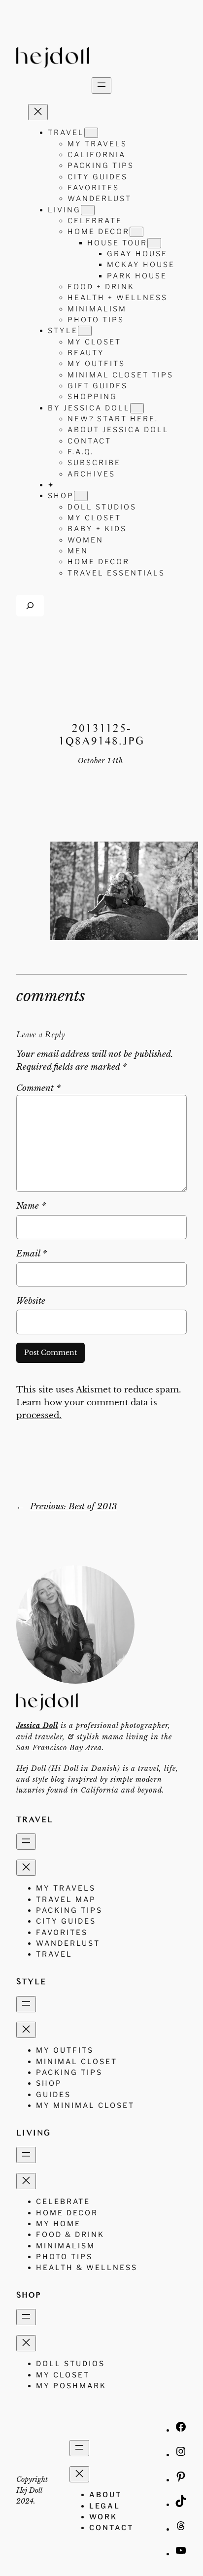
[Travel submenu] (91, 133)
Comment (38, 1088)
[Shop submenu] (81, 496)
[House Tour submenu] (154, 243)
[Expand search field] (30, 605)
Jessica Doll (37, 1726)
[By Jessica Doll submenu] (137, 408)
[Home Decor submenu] (136, 232)
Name (31, 1206)
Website (31, 1301)
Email (32, 1254)
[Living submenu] (88, 210)
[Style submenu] (85, 331)
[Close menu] (38, 112)
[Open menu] (101, 85)
